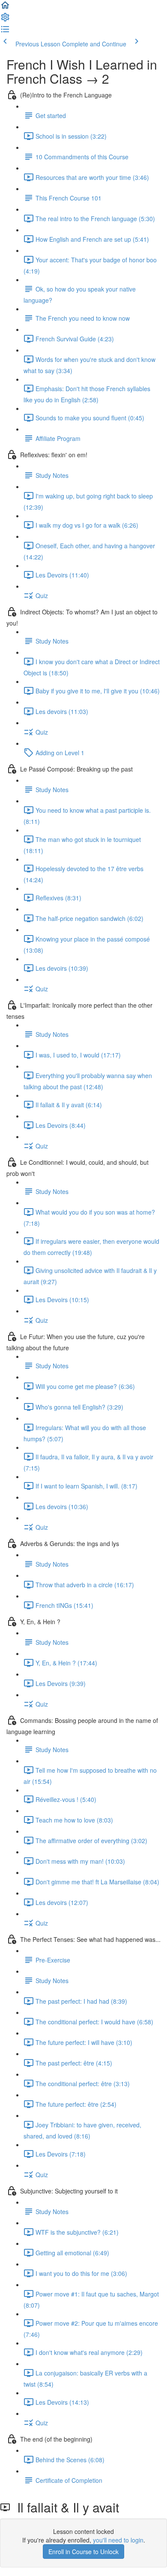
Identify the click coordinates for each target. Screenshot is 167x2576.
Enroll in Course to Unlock (83, 2552)
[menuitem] (5, 20)
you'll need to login (118, 2540)
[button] (5, 8)
